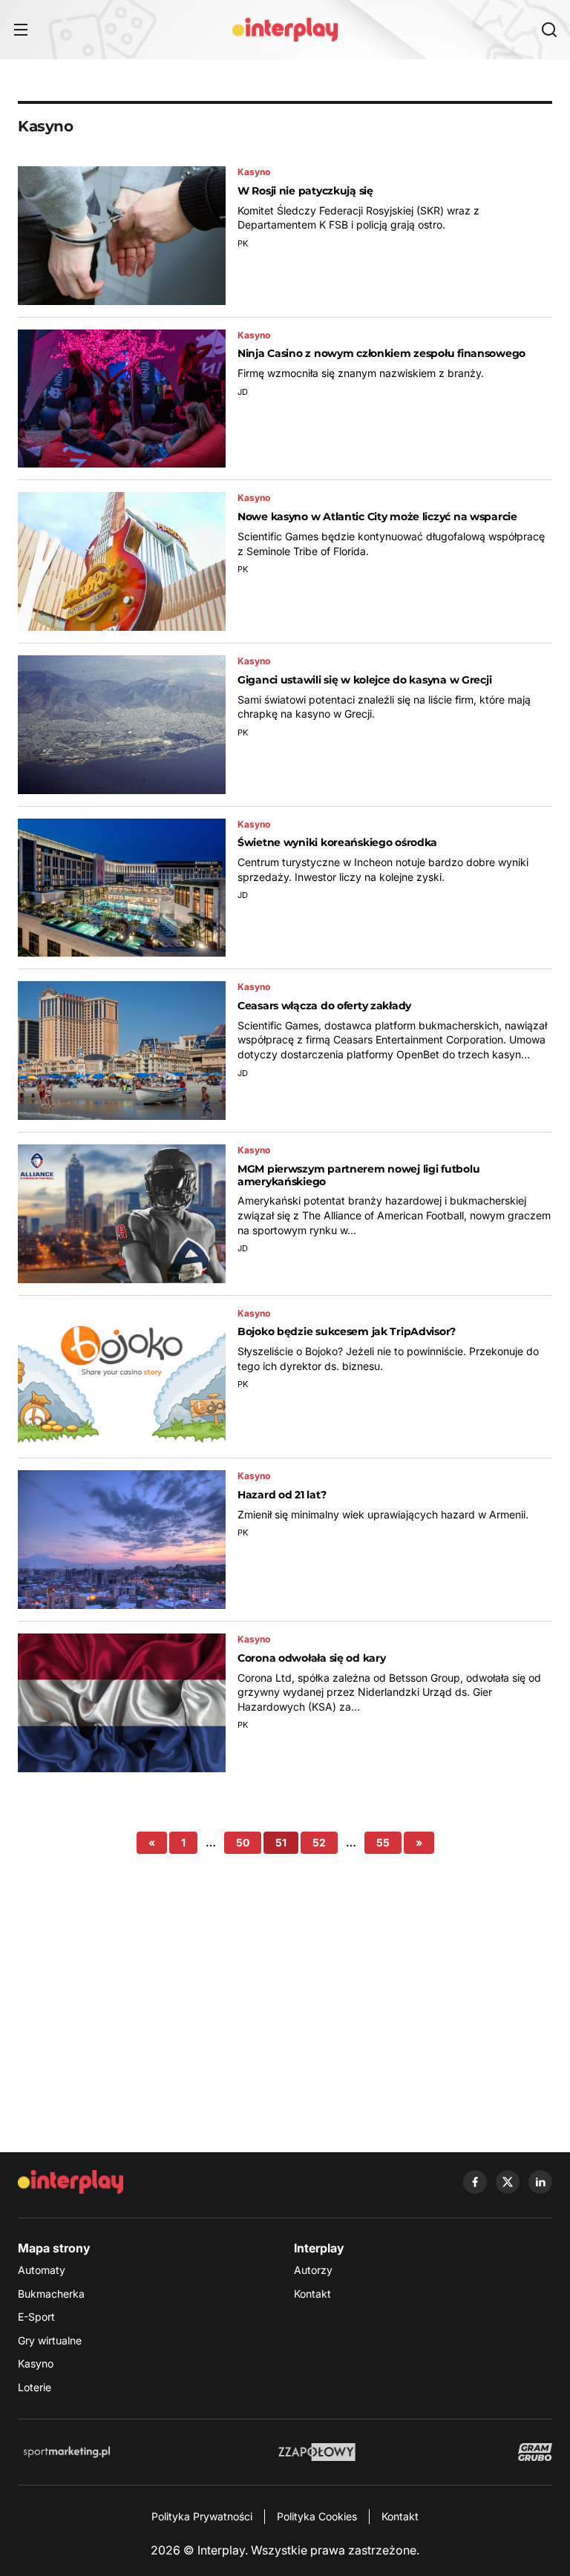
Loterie (35, 2387)
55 (383, 1842)
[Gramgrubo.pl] (535, 2452)
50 (243, 1842)
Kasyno (36, 2363)
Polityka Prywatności (202, 2516)
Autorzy (313, 2270)
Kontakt (312, 2294)
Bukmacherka (51, 2294)
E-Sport (36, 2317)
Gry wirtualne (50, 2340)
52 (319, 1842)
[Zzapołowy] (317, 2452)
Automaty (42, 2270)
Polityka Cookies (317, 2516)
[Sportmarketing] (67, 2452)
